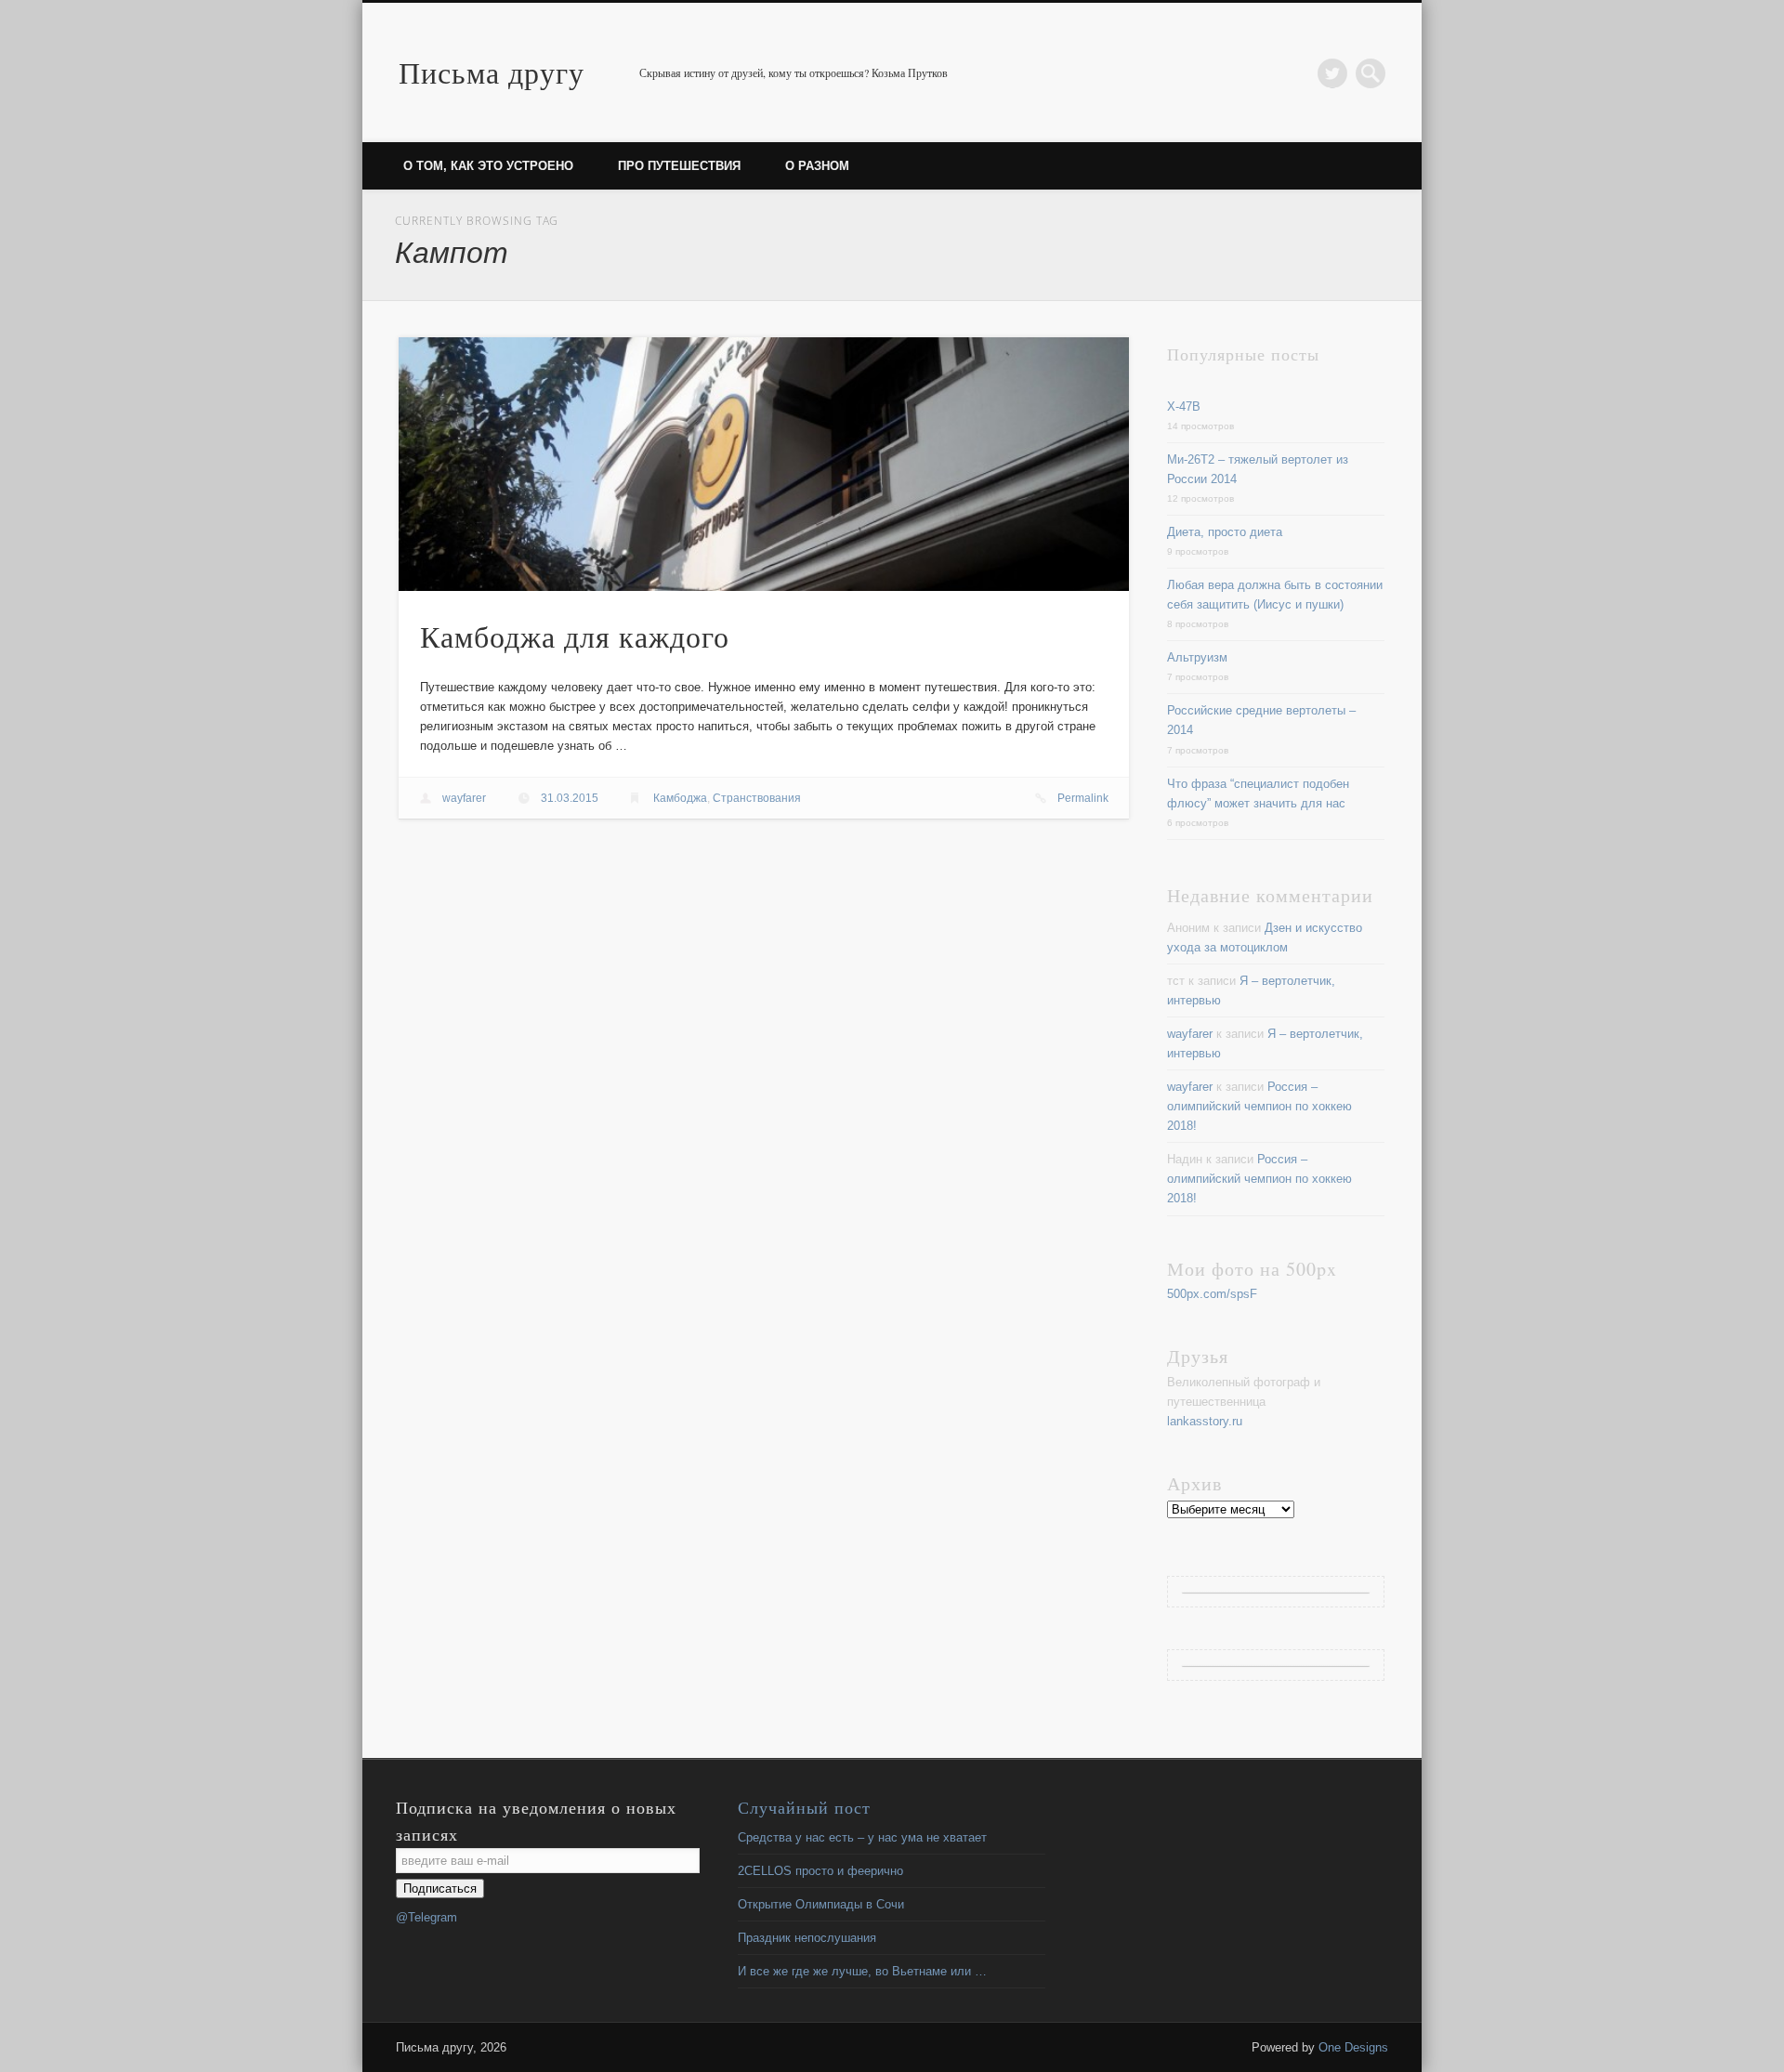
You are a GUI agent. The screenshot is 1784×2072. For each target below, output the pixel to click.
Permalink (1083, 798)
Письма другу (492, 72)
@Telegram (426, 1917)
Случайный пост (804, 1807)
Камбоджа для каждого (575, 636)
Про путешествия (679, 166)
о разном (817, 166)
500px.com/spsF (1212, 1294)
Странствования (757, 798)
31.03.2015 (570, 798)
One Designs (1353, 2047)
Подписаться (440, 1888)
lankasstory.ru (1205, 1421)
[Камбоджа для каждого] (764, 464)
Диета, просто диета (1225, 532)
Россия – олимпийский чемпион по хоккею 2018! (1259, 1106)
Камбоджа (680, 798)
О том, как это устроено (488, 166)
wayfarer (464, 798)
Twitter (1332, 73)
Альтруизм (1197, 657)
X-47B (1184, 407)
